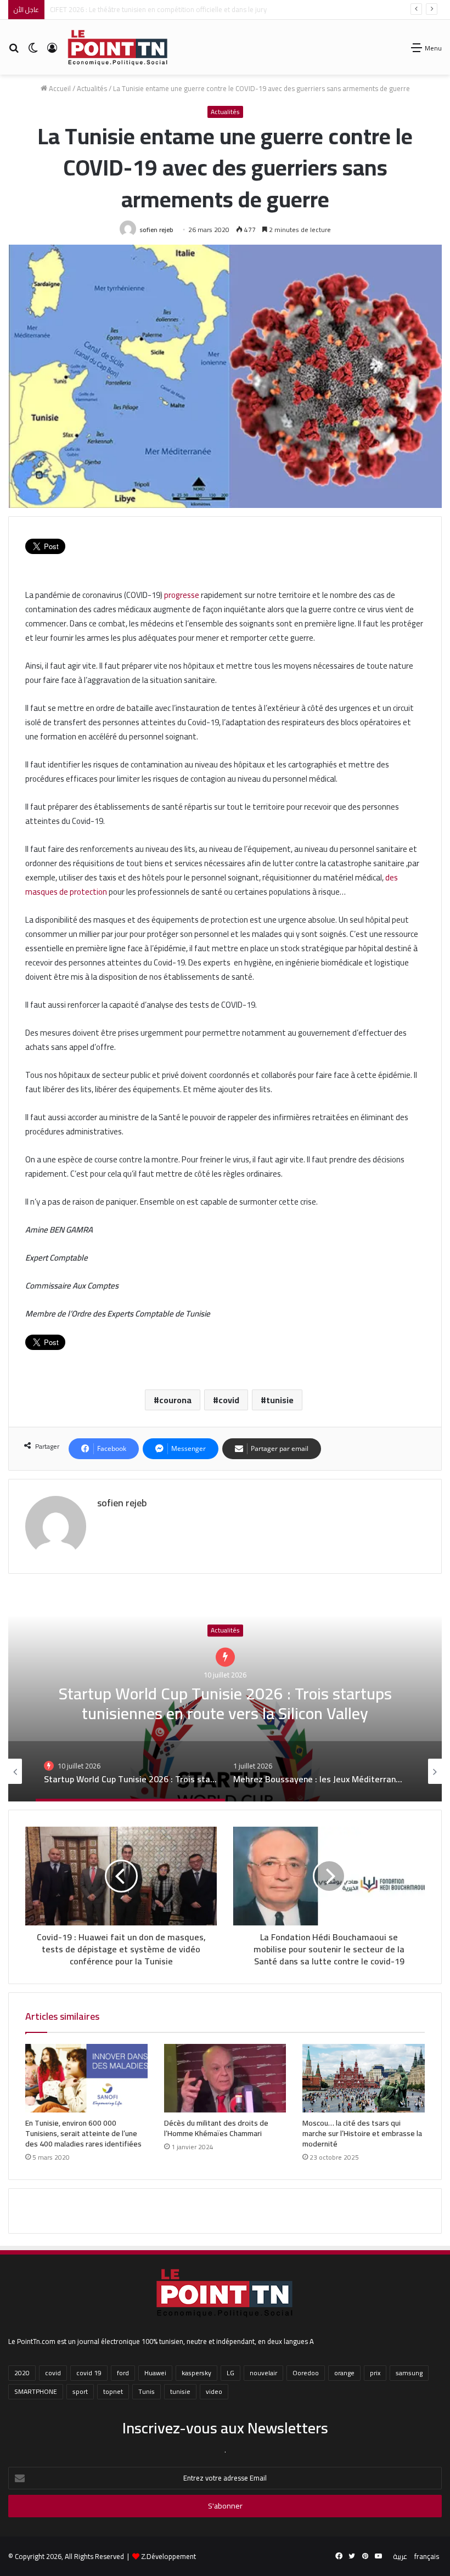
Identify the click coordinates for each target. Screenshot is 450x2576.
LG (230, 2373)
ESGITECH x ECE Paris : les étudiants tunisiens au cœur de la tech (148, 9)
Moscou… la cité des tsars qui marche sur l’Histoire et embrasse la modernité (362, 2133)
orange (344, 2373)
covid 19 (89, 2373)
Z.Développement (168, 2556)
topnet (113, 2391)
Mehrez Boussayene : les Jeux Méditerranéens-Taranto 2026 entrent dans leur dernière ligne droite (225, 1692)
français (427, 2556)
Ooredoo (306, 2373)
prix (375, 2373)
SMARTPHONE (36, 2391)
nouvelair (263, 2373)
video (214, 2391)
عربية (400, 2556)
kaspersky (196, 2373)
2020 (22, 2373)
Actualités (92, 88)
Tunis (147, 2391)
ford (123, 2373)
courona (175, 1400)
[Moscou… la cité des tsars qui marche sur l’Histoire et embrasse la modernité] (364, 2078)
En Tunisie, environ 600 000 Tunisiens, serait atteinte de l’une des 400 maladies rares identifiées (83, 2133)
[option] (225, 1692)
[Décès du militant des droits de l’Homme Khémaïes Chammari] (225, 2078)
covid (229, 1400)
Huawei (155, 2373)
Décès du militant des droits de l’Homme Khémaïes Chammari (216, 2128)
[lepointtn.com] (118, 47)
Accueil (59, 88)
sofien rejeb (156, 230)
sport (80, 2391)
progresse (181, 595)
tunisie (280, 1400)
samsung (409, 2373)
